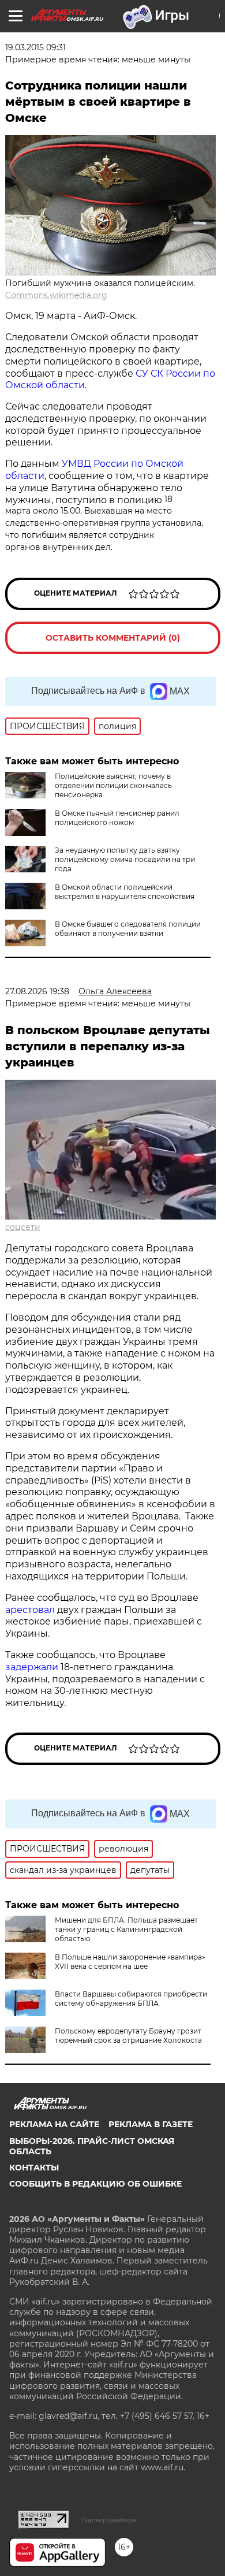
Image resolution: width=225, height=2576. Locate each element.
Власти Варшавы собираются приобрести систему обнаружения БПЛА (131, 1999)
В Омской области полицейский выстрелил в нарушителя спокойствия (125, 892)
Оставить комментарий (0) (113, 638)
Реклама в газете (151, 2124)
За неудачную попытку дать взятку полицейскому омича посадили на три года (125, 859)
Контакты (34, 2168)
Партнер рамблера (109, 2520)
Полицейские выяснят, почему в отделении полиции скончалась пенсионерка (113, 785)
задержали (33, 1667)
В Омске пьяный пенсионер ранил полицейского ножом (117, 818)
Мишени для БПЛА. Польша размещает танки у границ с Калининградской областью (126, 1929)
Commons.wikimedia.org (56, 295)
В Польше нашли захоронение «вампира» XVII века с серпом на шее (130, 1962)
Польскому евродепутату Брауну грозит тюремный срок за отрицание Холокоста (128, 2036)
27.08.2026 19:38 (37, 991)
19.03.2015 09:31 (35, 47)
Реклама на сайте (54, 2124)
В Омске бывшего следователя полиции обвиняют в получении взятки (128, 929)
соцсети (23, 1227)
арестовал (31, 1610)
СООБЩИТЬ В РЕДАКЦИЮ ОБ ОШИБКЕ (95, 2184)
